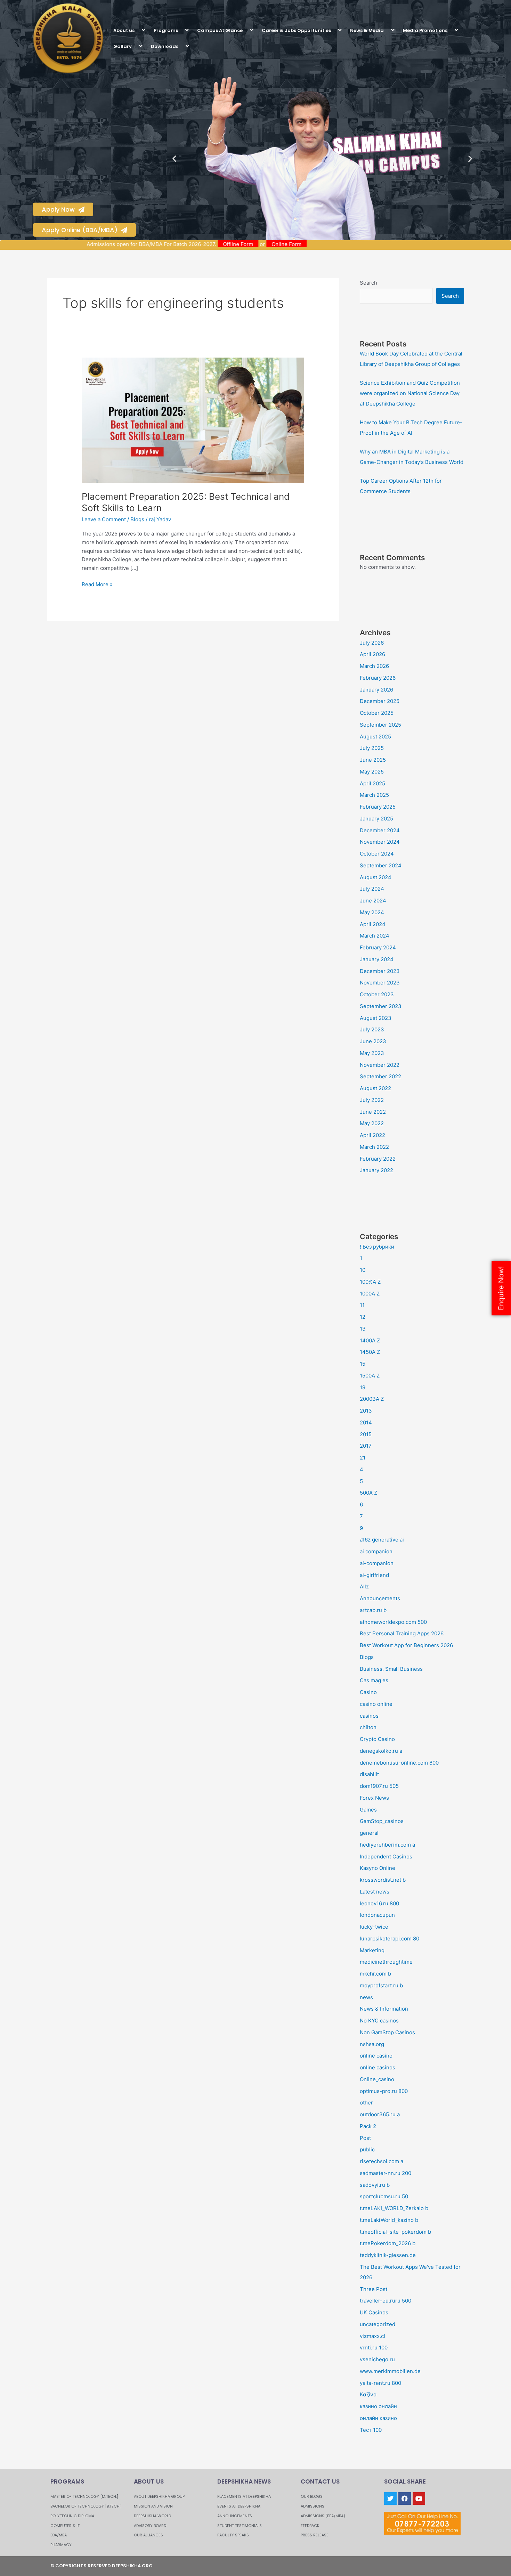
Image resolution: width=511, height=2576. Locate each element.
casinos (369, 1716)
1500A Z (370, 1376)
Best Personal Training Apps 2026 (402, 1633)
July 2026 (372, 643)
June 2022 (373, 1112)
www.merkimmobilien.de (390, 2371)
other (366, 2103)
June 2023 (373, 1041)
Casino (368, 1692)
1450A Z (370, 1352)
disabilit (369, 1774)
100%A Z (370, 1282)
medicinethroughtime (386, 1962)
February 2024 (378, 947)
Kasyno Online (378, 1868)
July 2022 (372, 1100)
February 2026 (378, 678)
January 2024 (377, 959)
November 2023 (380, 983)
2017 (366, 1446)
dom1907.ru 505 (379, 1786)
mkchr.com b (375, 1974)
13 (363, 1329)
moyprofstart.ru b (381, 1985)
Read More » (97, 584)
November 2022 (380, 1065)
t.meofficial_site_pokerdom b (395, 2232)
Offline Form (298, 244)
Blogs (137, 519)
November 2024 (380, 842)
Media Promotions (425, 30)
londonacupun (377, 1915)
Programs (166, 30)
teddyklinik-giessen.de (388, 2255)
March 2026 (374, 666)
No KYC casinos (379, 2021)
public (367, 2149)
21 (363, 1458)
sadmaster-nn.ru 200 (386, 2173)
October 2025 (377, 713)
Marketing (372, 1950)
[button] (137, 30)
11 (362, 1305)
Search (368, 283)
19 (363, 1387)
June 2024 (373, 901)
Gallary (123, 46)
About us (124, 30)
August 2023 (376, 1018)
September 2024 (381, 865)
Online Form (347, 244)
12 (363, 1317)
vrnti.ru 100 (374, 2348)
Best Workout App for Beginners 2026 (406, 1645)
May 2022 (372, 1123)
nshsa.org (372, 2044)
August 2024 (376, 877)
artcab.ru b (373, 1610)
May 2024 (372, 912)
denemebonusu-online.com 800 (399, 1763)
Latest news (375, 1892)
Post (365, 2138)
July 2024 (372, 889)
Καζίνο (368, 2394)
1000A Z (370, 1294)
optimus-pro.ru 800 (384, 2091)
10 (363, 1270)
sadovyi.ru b (375, 2185)
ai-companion (377, 1563)
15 (363, 1364)
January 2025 (376, 819)
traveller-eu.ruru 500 (386, 2301)
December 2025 (380, 701)
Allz (364, 1587)
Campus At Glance (220, 30)
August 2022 (375, 1088)
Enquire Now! (501, 1288)
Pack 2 (368, 2126)
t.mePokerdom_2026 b (388, 2243)
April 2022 (372, 1135)
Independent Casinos (386, 1857)
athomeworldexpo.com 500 (393, 1622)
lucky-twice (374, 1927)
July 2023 (372, 1029)
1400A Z (370, 1340)
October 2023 (377, 994)
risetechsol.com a (382, 2161)
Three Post (374, 2289)
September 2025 (380, 725)
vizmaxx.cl (372, 2336)
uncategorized (378, 2324)
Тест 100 (371, 2430)
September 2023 (381, 1006)
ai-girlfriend (374, 1575)
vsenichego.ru (377, 2359)
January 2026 (376, 690)
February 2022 (378, 1159)
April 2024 (373, 924)
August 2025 (375, 737)
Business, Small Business (391, 1669)
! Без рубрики (377, 1247)
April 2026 (372, 654)
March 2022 (374, 1147)
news (366, 1997)
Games (368, 1810)
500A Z (368, 1493)
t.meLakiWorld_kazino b (389, 2220)
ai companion (376, 1551)
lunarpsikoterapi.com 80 (390, 1939)
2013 (366, 1411)
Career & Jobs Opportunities (296, 30)
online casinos (378, 2067)
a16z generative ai (382, 1540)
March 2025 (374, 795)
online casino (376, 2056)
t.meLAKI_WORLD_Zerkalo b (394, 2208)
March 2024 (375, 936)
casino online (376, 1704)
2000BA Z (372, 1399)
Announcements (380, 1598)
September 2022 (380, 1076)
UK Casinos (374, 2312)
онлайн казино (378, 2418)
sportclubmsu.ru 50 (384, 2196)
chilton (368, 1727)
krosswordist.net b (383, 1880)
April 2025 (372, 783)
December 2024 (380, 830)
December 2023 (380, 971)
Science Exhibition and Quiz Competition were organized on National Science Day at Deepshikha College (410, 393)
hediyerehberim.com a (387, 1845)
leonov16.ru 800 (379, 1903)
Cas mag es (374, 1680)
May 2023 (372, 1053)
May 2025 (372, 772)
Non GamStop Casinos (387, 2032)
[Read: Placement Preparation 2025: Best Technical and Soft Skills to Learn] (193, 420)
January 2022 (376, 1170)
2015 (366, 1434)
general (369, 1833)
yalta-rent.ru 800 (380, 2383)
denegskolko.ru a (381, 1751)
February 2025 (378, 807)
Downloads (165, 46)
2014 (366, 1422)
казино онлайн (378, 2406)
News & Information (384, 2009)
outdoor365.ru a (380, 2114)
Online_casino (377, 2079)
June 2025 (373, 760)
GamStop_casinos (382, 1821)
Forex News (374, 1798)
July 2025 (372, 748)
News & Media (367, 30)
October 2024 (377, 854)
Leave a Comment (104, 519)
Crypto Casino (377, 1739)
